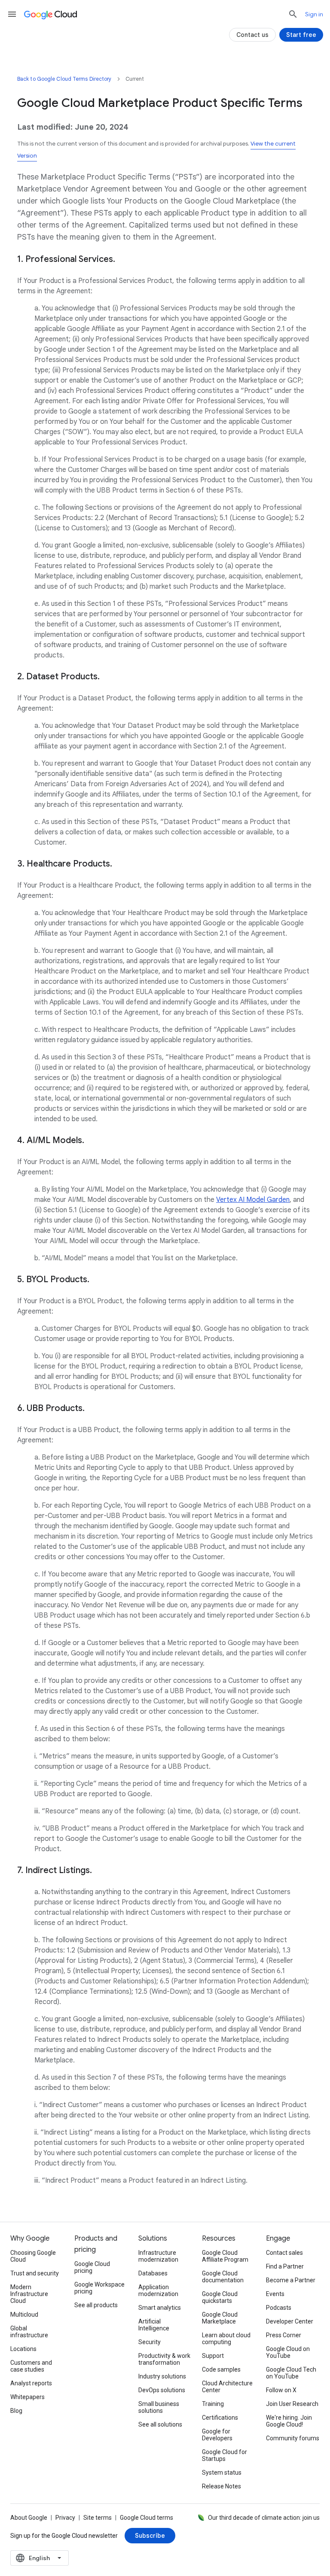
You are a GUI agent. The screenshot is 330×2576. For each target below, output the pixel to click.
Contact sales (284, 2253)
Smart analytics (160, 2308)
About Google (29, 2518)
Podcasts (279, 2308)
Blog (16, 2411)
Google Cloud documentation (223, 2277)
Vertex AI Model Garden (253, 1200)
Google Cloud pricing (92, 2267)
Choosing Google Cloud (33, 2256)
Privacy (65, 2518)
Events (275, 2294)
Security (150, 2342)
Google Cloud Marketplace (220, 2318)
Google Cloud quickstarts (220, 2297)
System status (222, 2473)
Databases (153, 2273)
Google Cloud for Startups (225, 2455)
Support (213, 2356)
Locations (23, 2349)
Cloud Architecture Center (227, 2387)
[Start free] (301, 35)
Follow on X (281, 2390)
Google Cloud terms (147, 2518)
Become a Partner (291, 2280)
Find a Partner (285, 2266)
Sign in (314, 14)
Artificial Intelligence (154, 2325)
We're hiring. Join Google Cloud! (289, 2421)
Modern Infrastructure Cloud (29, 2294)
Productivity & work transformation (164, 2359)
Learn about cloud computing (226, 2339)
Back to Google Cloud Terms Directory (64, 79)
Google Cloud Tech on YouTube (291, 2373)
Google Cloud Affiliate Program (225, 2256)
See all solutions (160, 2424)
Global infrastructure (29, 2332)
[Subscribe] (150, 2536)
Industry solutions (162, 2376)
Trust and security (35, 2273)
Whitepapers (27, 2397)
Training (213, 2404)
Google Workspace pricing (99, 2288)
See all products (96, 2305)
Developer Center (290, 2321)
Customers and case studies (31, 2366)
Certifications (220, 2418)
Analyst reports (31, 2383)
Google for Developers (217, 2435)
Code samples (221, 2369)
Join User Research (292, 2404)
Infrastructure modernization (158, 2256)
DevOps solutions (162, 2390)
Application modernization (158, 2290)
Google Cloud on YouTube (288, 2352)
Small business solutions (159, 2407)
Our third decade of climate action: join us (264, 2518)
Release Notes (222, 2486)
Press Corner (284, 2335)
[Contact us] (252, 35)
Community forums (293, 2438)
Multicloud (24, 2314)
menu (12, 14)
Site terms (98, 2518)
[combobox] (40, 2558)
